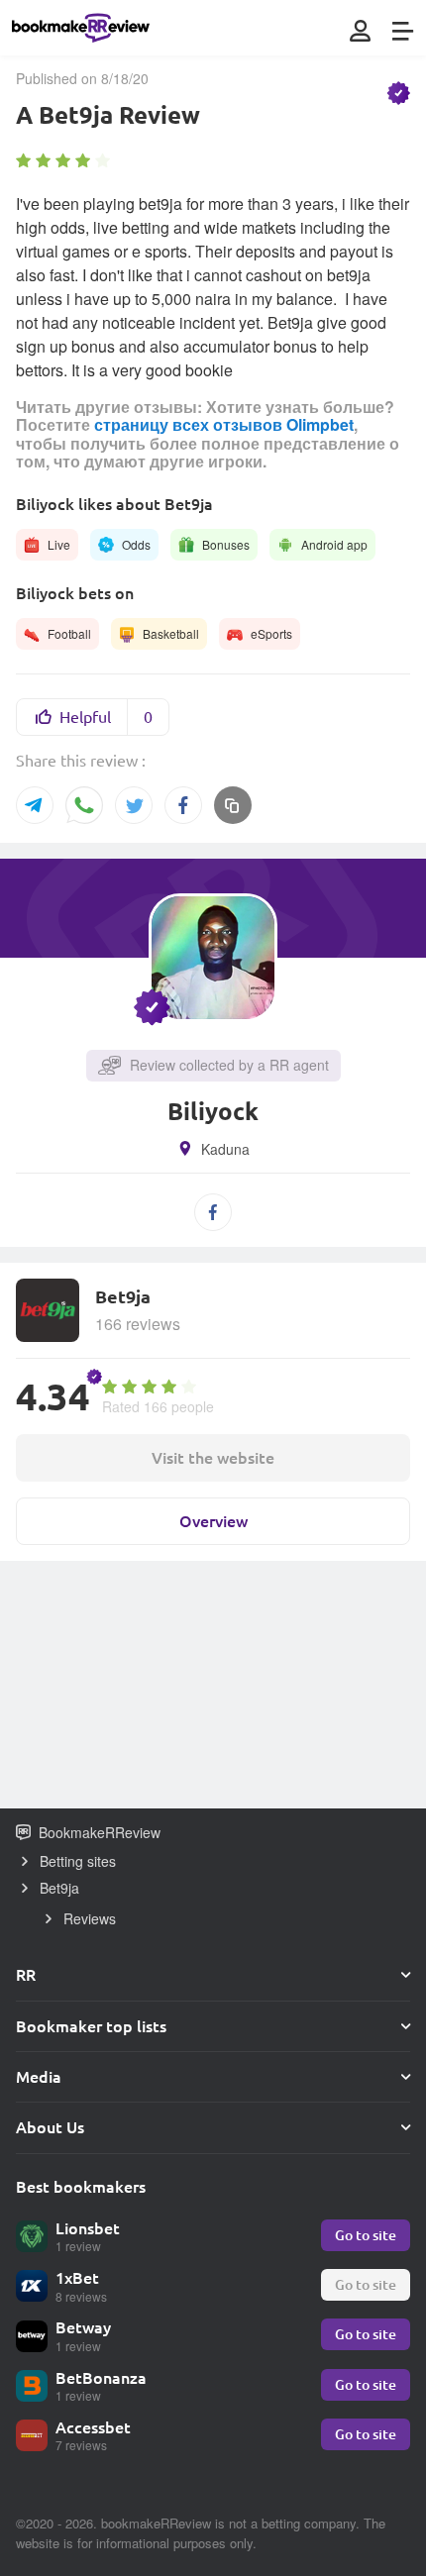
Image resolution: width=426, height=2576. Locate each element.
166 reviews (138, 1324)
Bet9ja (59, 1888)
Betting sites (78, 1861)
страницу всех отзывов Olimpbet (224, 424)
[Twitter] (134, 805)
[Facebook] (183, 805)
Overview (213, 1521)
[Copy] (233, 805)
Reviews (90, 1918)
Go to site (366, 2235)
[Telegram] (35, 805)
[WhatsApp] (84, 807)
